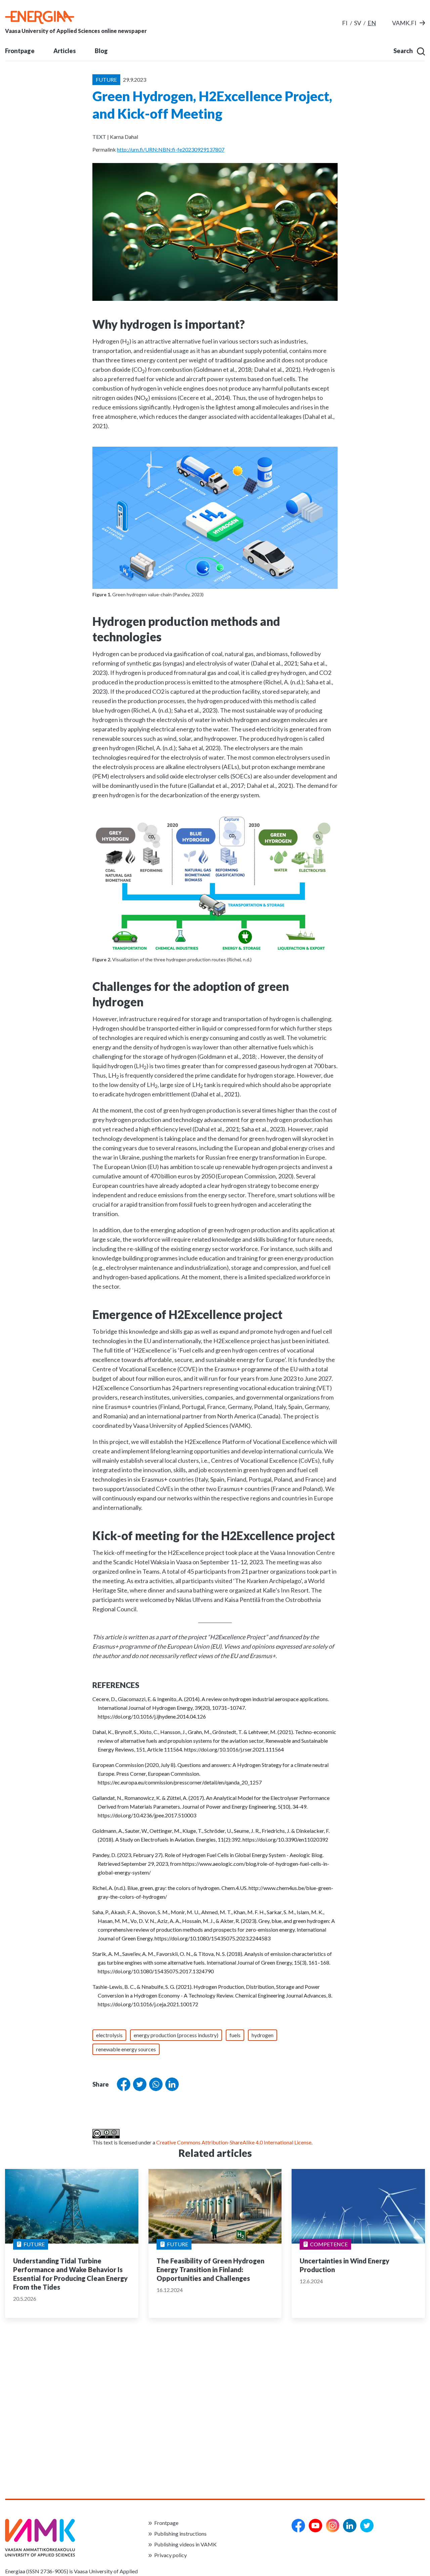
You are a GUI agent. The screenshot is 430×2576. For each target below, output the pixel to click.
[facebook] (298, 2526)
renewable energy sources (126, 2049)
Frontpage (20, 51)
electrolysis (109, 2035)
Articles (65, 51)
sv (358, 23)
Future (34, 2244)
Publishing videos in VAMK (185, 2544)
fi (345, 23)
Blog (101, 51)
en (372, 23)
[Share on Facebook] (122, 2084)
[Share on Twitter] (138, 2084)
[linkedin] (350, 2526)
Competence (329, 2244)
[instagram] (333, 2526)
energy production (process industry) (176, 2035)
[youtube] (315, 2526)
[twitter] (367, 2526)
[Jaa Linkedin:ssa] (171, 2084)
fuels (235, 2035)
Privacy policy (170, 2555)
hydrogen (263, 2035)
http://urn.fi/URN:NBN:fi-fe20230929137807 (171, 149)
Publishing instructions (180, 2533)
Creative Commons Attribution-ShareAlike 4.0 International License (234, 2142)
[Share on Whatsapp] (155, 2084)
